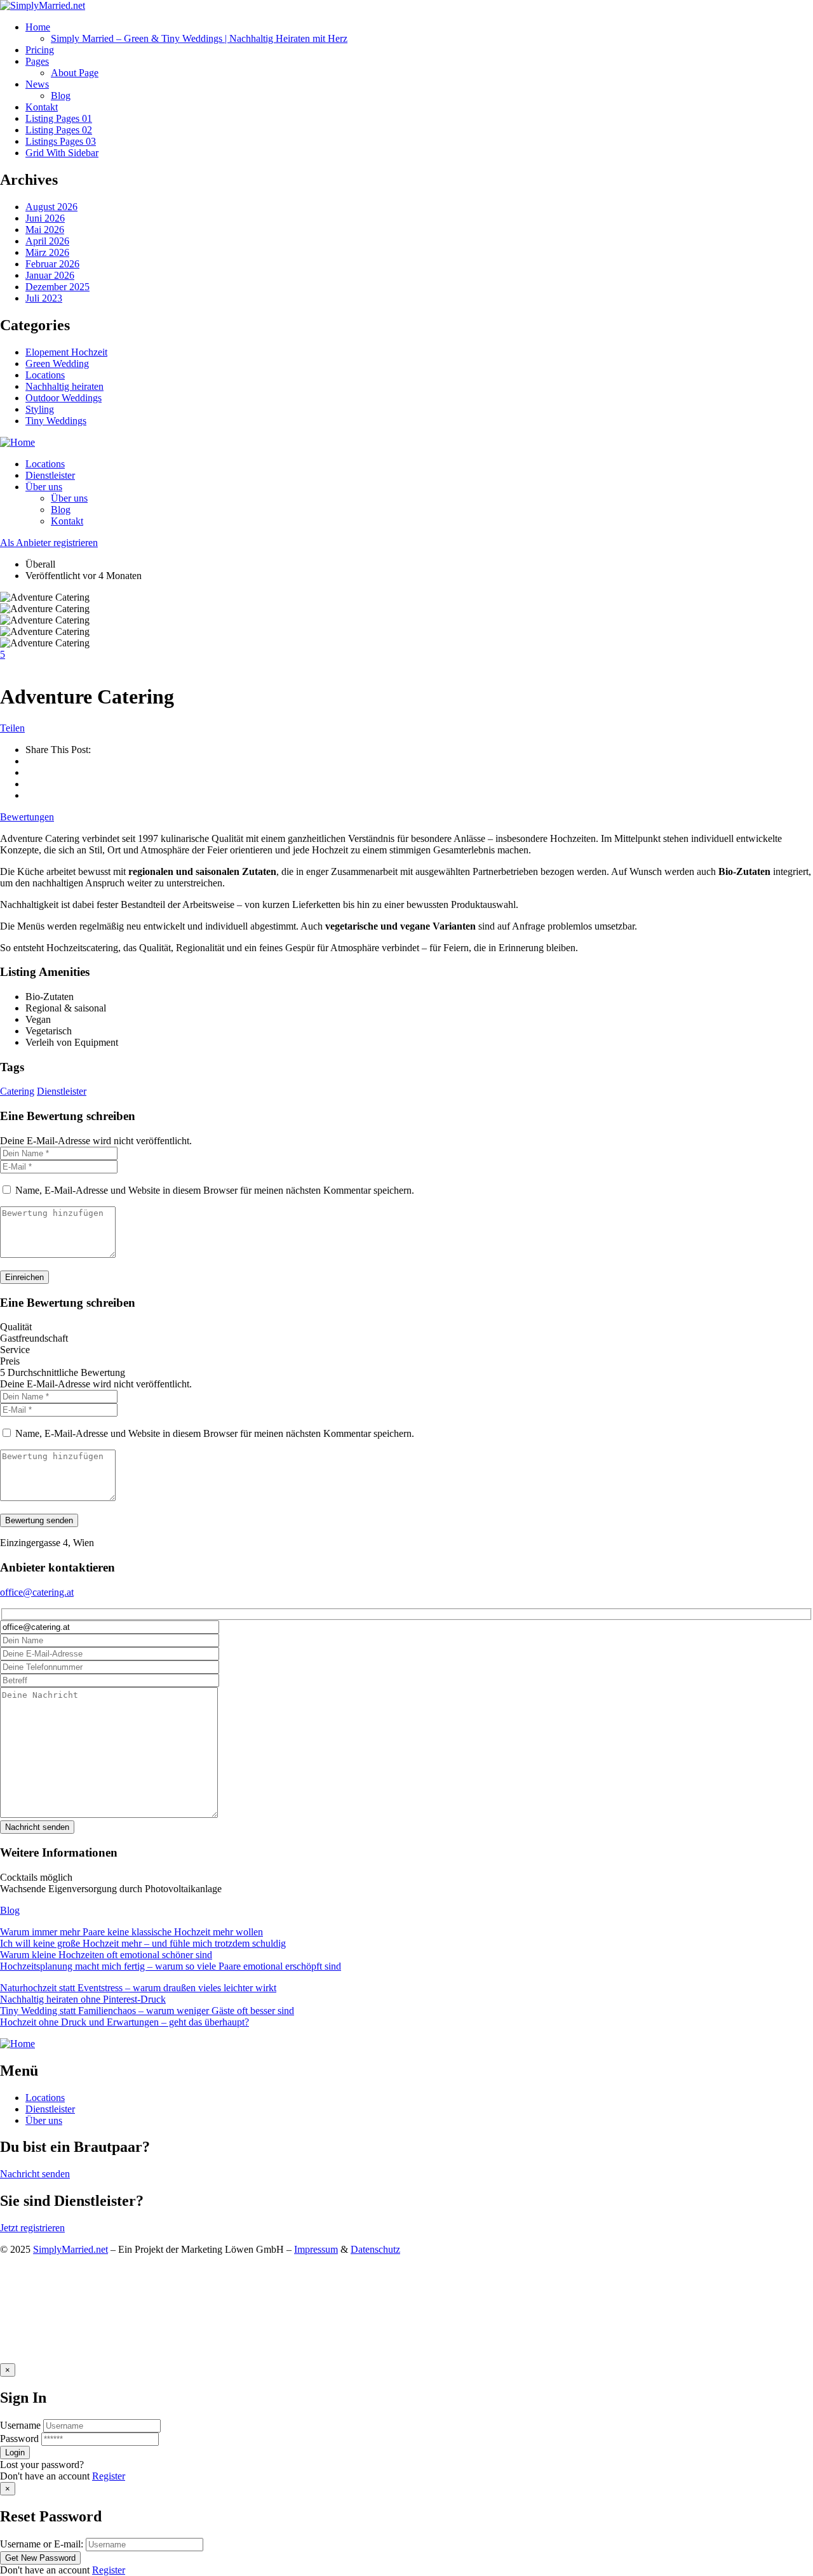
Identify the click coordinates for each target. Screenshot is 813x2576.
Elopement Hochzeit (66, 352)
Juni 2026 (45, 218)
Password (19, 2439)
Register (109, 2476)
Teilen (12, 728)
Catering (17, 1091)
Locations (45, 375)
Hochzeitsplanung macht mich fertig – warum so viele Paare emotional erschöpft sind (171, 1966)
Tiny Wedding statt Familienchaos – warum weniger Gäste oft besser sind (147, 2011)
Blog (10, 1910)
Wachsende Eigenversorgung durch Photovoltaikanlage (111, 1889)
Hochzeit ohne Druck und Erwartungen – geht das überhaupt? (124, 2022)
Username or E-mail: (42, 2544)
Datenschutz (375, 2249)
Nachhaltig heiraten (64, 386)
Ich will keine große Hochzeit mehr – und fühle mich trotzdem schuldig (143, 1943)
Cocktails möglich (36, 1877)
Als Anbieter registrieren (49, 543)
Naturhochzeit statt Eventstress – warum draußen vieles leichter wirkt (138, 1988)
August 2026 (51, 207)
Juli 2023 (44, 298)
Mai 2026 (45, 230)
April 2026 (47, 241)
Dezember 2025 (57, 287)
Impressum (316, 2249)
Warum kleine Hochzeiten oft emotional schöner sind (106, 1955)
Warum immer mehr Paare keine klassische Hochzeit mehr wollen (131, 1932)
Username (20, 2425)
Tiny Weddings (56, 421)
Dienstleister (62, 1091)
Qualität (16, 1327)
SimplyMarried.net (71, 2249)
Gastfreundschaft (34, 1338)
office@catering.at (37, 1592)
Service (15, 1350)
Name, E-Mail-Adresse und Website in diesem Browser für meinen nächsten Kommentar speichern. (215, 1190)
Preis (10, 1361)
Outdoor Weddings (64, 398)
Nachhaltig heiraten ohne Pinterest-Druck (83, 1999)
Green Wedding (57, 364)
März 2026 (47, 252)
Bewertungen (27, 817)
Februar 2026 (52, 264)
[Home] (17, 442)
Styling (40, 409)
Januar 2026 (50, 275)
